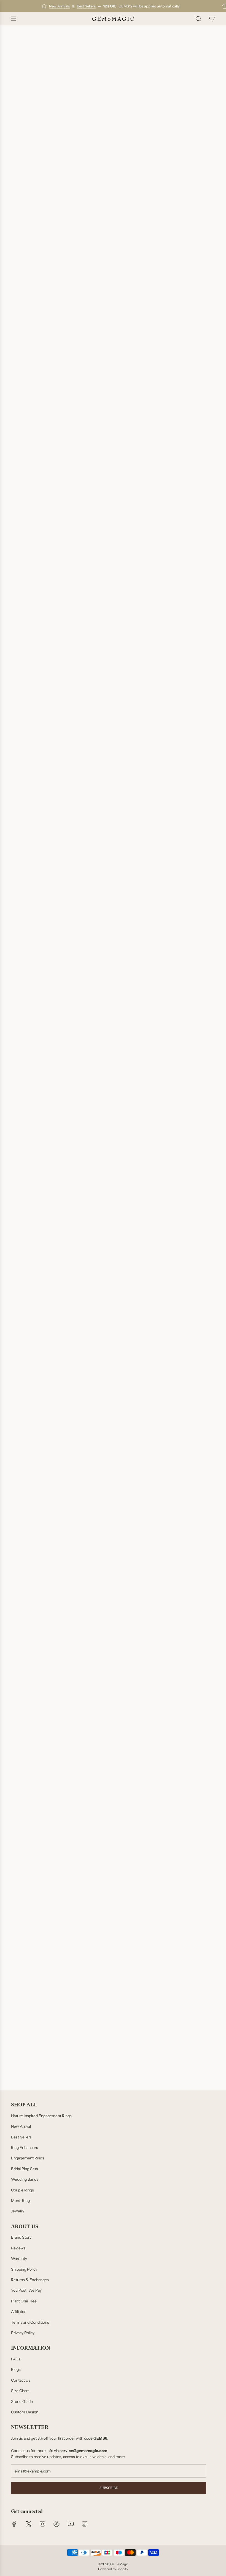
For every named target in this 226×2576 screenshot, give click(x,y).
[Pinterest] (57, 2524)
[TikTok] (85, 2524)
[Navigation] (13, 19)
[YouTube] (71, 2524)
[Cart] (212, 19)
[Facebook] (14, 2524)
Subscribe (109, 2488)
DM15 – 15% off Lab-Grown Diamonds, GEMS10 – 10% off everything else (92, 276)
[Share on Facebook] (14, 1050)
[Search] (198, 19)
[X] (28, 2524)
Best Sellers (86, 6)
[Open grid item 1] (113, 1716)
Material (22, 290)
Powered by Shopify (113, 2569)
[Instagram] (42, 2524)
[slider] (113, 1521)
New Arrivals (59, 6)
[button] (113, 340)
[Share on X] (28, 1050)
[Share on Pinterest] (42, 1050)
